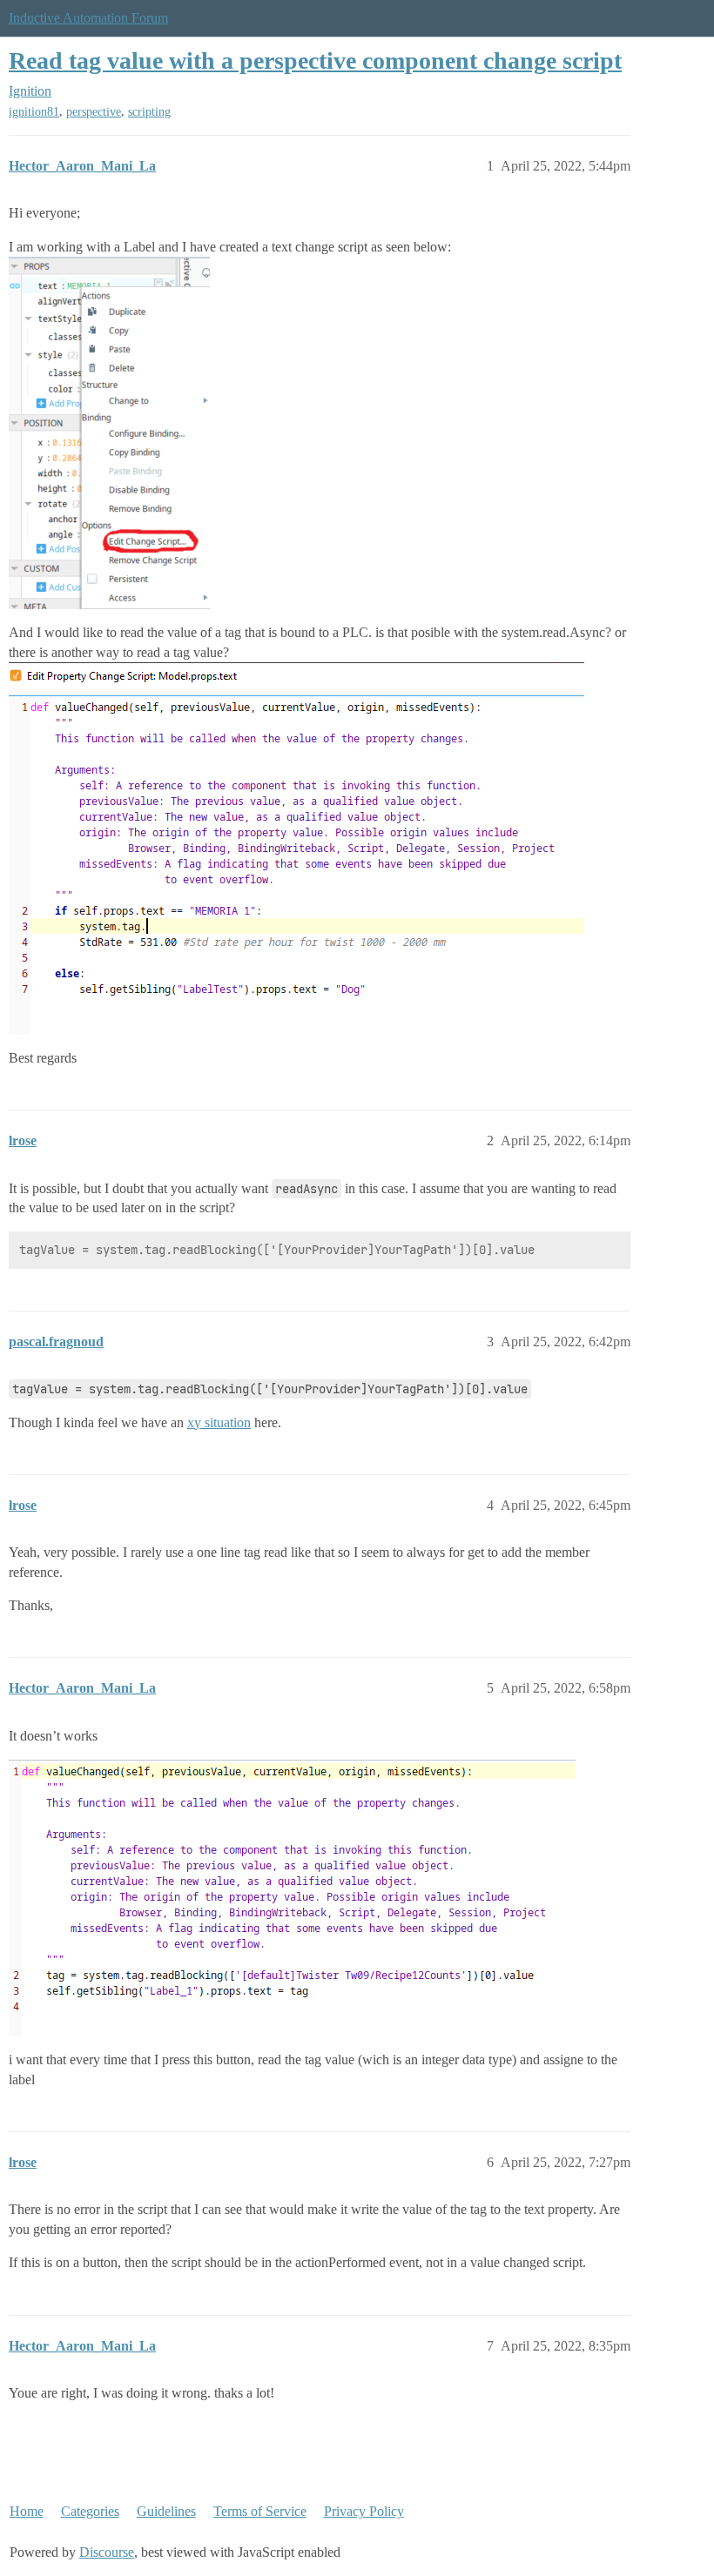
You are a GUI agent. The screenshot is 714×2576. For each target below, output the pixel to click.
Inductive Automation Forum (88, 18)
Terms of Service (260, 2511)
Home (27, 2511)
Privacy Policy (364, 2511)
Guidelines (166, 2511)
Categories (90, 2511)
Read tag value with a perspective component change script (315, 60)
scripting (149, 112)
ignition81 (34, 112)
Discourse (107, 2552)
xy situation (219, 1422)
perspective (94, 112)
